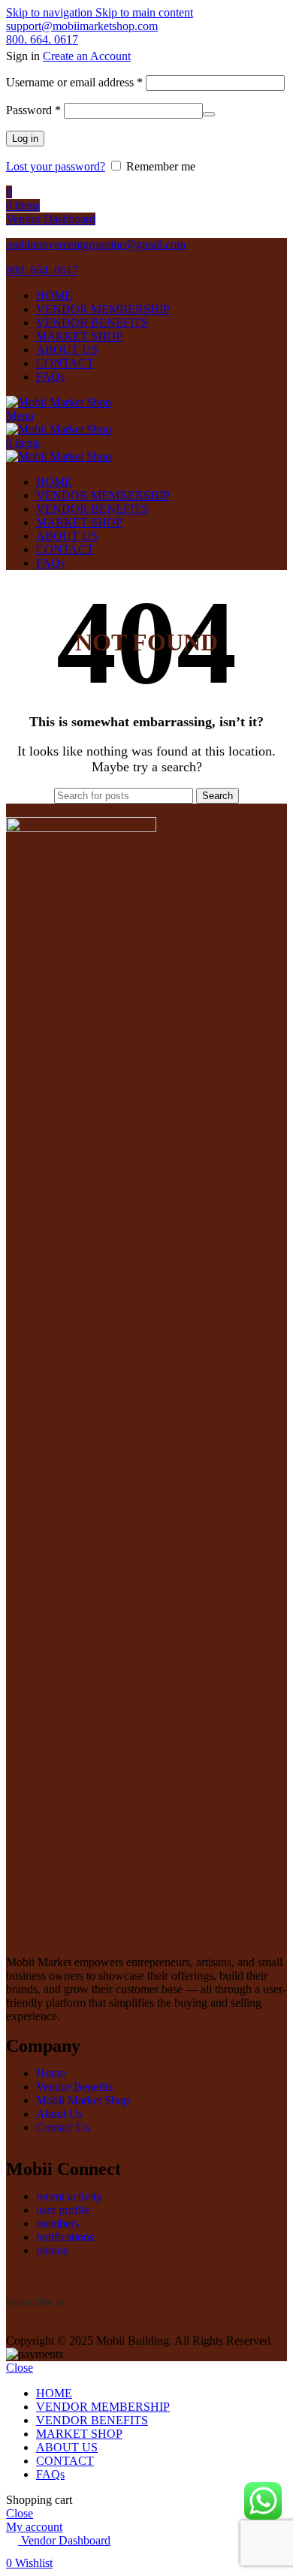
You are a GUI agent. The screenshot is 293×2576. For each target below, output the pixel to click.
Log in (25, 139)
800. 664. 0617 (42, 39)
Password (33, 110)
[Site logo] (59, 402)
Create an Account (87, 56)
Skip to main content (144, 12)
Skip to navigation (51, 12)
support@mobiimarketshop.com (82, 26)
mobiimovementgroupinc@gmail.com (96, 244)
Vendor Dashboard (51, 219)
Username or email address (74, 82)
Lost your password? (56, 166)
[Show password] (209, 114)
